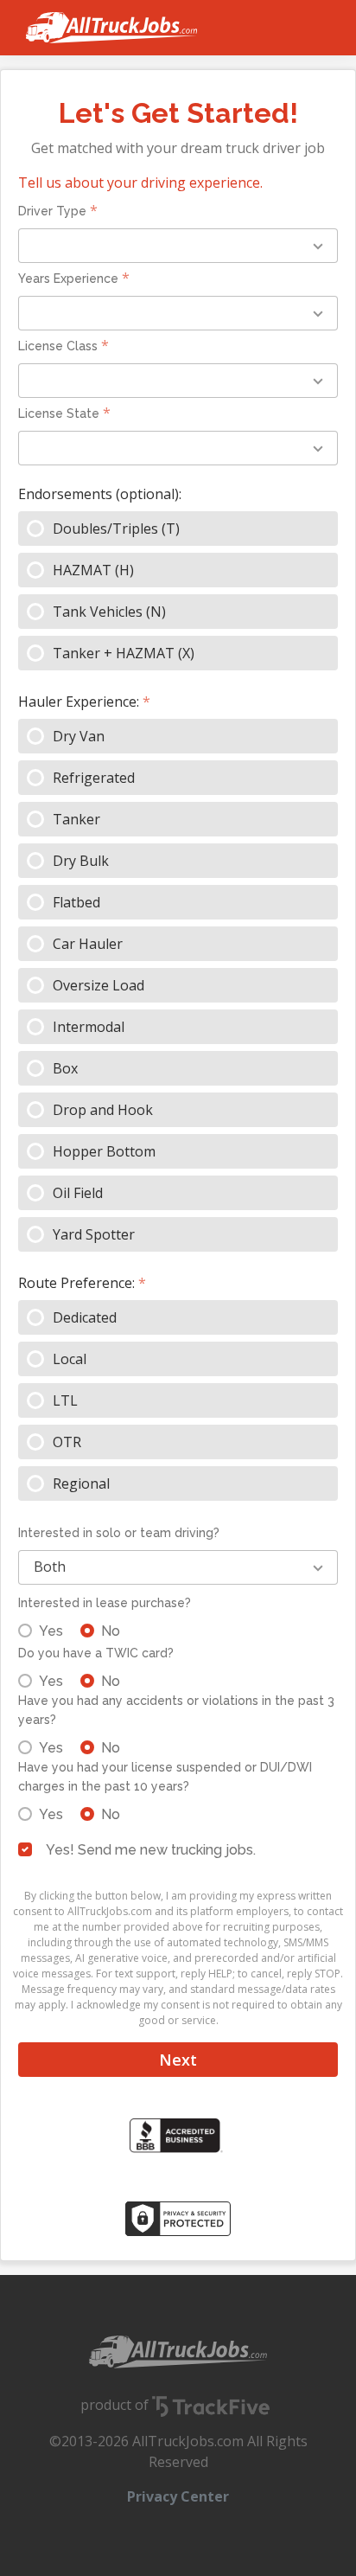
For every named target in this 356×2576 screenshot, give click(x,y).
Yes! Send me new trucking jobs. (151, 1850)
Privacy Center (178, 2496)
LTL (65, 1400)
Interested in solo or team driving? (119, 1533)
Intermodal (89, 1027)
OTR (67, 1442)
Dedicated (85, 1317)
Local (70, 1359)
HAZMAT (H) (93, 570)
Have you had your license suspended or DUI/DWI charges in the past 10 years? (165, 1777)
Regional (81, 1483)
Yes (51, 1631)
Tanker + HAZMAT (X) (124, 653)
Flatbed (76, 902)
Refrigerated (94, 778)
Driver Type (52, 211)
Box (65, 1068)
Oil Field (78, 1193)
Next (178, 2060)
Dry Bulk (81, 861)
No (111, 1631)
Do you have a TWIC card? (96, 1653)
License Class (58, 346)
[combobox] (178, 246)
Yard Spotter (94, 1234)
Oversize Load (99, 985)
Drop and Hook (103, 1110)
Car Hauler (88, 944)
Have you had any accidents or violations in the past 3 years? (176, 1710)
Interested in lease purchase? (105, 1603)
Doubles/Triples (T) (116, 529)
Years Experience (68, 279)
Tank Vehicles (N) (109, 612)
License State (59, 413)
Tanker (76, 819)
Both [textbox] (50, 1567)
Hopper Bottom (104, 1151)
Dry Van (79, 736)
